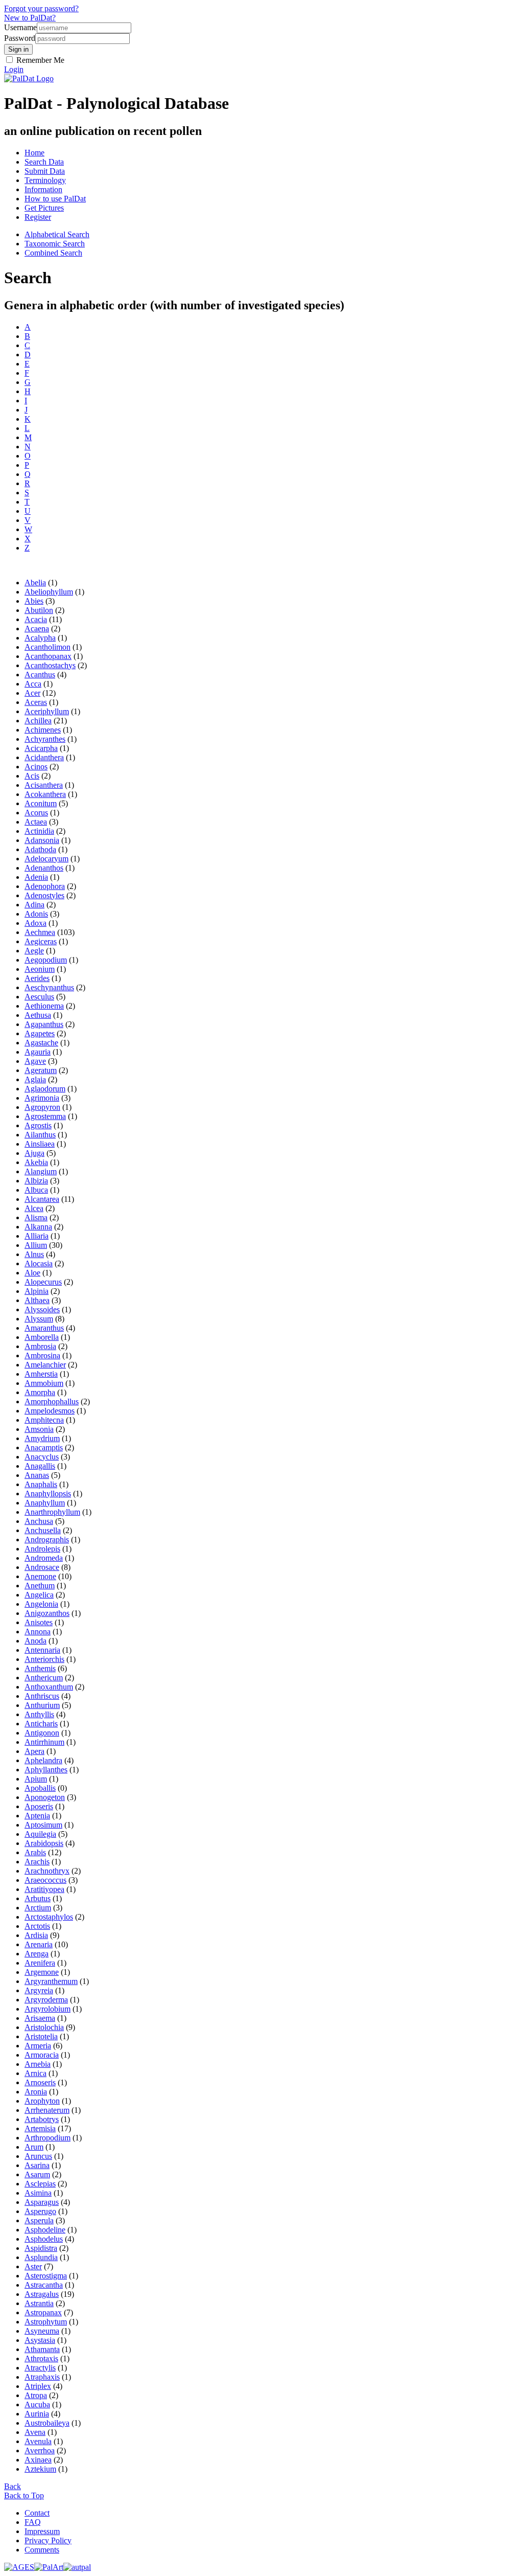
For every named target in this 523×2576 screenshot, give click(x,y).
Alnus (34, 1254)
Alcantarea (42, 1199)
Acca (33, 684)
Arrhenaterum (47, 2110)
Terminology (45, 180)
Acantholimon (47, 647)
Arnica (35, 2073)
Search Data (44, 162)
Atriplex (38, 2386)
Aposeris (39, 1806)
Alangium (41, 1171)
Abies (34, 601)
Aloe (32, 1273)
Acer (32, 693)
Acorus (36, 813)
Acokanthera (45, 794)
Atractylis (40, 2368)
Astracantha (44, 2285)
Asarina (37, 2165)
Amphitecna (44, 1420)
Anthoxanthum (49, 1687)
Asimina (38, 2193)
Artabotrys (42, 2119)
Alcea (34, 1208)
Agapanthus (44, 1024)
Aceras (36, 702)
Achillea (38, 721)
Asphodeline (45, 2230)
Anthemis (40, 1668)
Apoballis (40, 1788)
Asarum (37, 2174)
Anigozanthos (47, 1613)
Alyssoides (42, 1309)
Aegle (34, 951)
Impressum (42, 2531)
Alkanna (38, 1227)
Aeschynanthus (49, 987)
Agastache (41, 1043)
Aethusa (38, 1015)
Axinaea (38, 2460)
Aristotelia (41, 2036)
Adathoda (40, 849)
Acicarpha (41, 748)
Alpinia (37, 1291)
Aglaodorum (45, 1089)
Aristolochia (44, 2027)
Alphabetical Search (57, 234)
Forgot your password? (41, 8)
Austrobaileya (47, 2423)
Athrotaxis (41, 2358)
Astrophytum (46, 2322)
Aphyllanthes (46, 1770)
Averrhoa (40, 2450)
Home (34, 153)
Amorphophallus (52, 1401)
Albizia (36, 1181)
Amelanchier (45, 1365)
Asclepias (40, 2184)
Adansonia (42, 840)
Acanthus (40, 675)
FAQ (33, 2522)
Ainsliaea (40, 1144)
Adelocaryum (46, 859)
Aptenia (37, 1816)
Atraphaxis (42, 2377)
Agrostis (38, 1125)
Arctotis (37, 1926)
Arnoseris (40, 2082)
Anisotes (39, 1622)
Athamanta (42, 2349)
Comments (42, 2550)
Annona (38, 1632)
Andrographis (47, 1540)
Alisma (36, 1217)
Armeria (38, 2046)
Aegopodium (46, 960)
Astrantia (39, 2303)
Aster (33, 2266)
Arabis (35, 1852)
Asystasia (40, 2340)
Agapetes (40, 1033)
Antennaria (42, 1650)
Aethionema (44, 1006)
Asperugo (40, 2211)
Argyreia (39, 1990)
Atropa (36, 2395)
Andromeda (44, 1558)
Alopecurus (43, 1282)
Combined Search (53, 253)
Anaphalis (41, 1484)
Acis (32, 776)
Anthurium (42, 1705)
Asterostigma (46, 2276)
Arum (34, 2147)
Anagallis (40, 1466)
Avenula (38, 2441)
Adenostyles (44, 895)
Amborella (42, 1337)
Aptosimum (43, 1825)
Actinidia (39, 831)
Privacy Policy (48, 2540)
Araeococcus (45, 1880)
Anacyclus (42, 1457)
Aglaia (35, 1079)
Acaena (37, 629)
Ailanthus (40, 1135)
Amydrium (42, 1438)
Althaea (37, 1300)
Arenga (37, 1954)
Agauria (38, 1052)
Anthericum (44, 1678)
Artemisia (40, 2128)
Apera (34, 1751)
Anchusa (39, 1521)
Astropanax (43, 2312)
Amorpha (40, 1392)
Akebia (36, 1162)
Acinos (36, 767)
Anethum (40, 1586)
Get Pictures (44, 208)
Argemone (42, 1972)
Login (14, 69)
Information (43, 189)
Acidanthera (44, 757)
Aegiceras (41, 941)
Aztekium (40, 2469)
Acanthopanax (48, 656)
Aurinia (37, 2414)
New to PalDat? (30, 18)
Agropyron (42, 1107)
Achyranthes (45, 739)
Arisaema (40, 2018)
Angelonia (41, 1604)
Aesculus (39, 997)
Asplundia (41, 2257)
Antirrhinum (44, 1742)
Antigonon (42, 1733)
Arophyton (42, 2101)
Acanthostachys (50, 665)
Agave (35, 1061)
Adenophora (45, 886)
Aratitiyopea (44, 1889)
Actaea (36, 822)
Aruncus (38, 2156)
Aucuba (37, 2404)
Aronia (36, 2092)
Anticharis (41, 1724)
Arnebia (38, 2064)
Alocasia (39, 1263)
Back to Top (24, 2495)
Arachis (37, 1862)
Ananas (37, 1475)
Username (20, 27)
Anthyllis (39, 1714)
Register (38, 217)
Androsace (42, 1567)
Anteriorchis (44, 1659)
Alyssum (39, 1319)
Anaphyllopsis (48, 1494)
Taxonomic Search (55, 244)
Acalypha (40, 638)
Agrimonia (42, 1098)
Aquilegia (40, 1834)
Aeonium (40, 969)
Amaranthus (44, 1328)
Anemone (40, 1576)
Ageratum (41, 1070)
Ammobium (44, 1383)
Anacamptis (44, 1447)
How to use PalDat (55, 199)
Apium (36, 1779)
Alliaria (37, 1236)
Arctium (38, 1908)
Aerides (37, 978)
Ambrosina (42, 1355)
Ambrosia (40, 1346)
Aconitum (41, 803)
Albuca (36, 1190)
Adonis (36, 914)
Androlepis (42, 1549)
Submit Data (45, 171)
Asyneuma (42, 2331)
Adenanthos (44, 868)
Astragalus (42, 2294)
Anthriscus (42, 1696)
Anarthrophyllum (52, 1512)
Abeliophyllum (49, 592)
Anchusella (43, 1530)
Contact (37, 2513)
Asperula (39, 2220)
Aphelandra (43, 1760)
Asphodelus (44, 2239)
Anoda (35, 1641)
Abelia (35, 583)
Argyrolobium (47, 2009)
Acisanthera (44, 785)
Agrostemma (45, 1116)
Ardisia (36, 1935)
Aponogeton (45, 1797)
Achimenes (43, 730)
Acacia (36, 619)
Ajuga (34, 1153)
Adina (34, 905)
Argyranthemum (51, 1981)
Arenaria (39, 1944)
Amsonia (39, 1429)
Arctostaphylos (49, 1917)
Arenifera (40, 1963)
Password (20, 38)
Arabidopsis (44, 1843)
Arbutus (38, 1898)
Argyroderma (46, 2000)
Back (13, 2486)
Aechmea (40, 932)
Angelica (39, 1595)
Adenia (36, 877)
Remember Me (39, 60)
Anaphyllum (45, 1503)
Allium (36, 1245)
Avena (35, 2432)
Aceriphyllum (47, 711)
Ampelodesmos (50, 1411)
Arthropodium (47, 2138)
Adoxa (35, 923)
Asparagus (42, 2202)
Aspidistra (41, 2248)
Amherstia (41, 1374)
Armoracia (42, 2055)
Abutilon (39, 610)
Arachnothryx (47, 1871)
